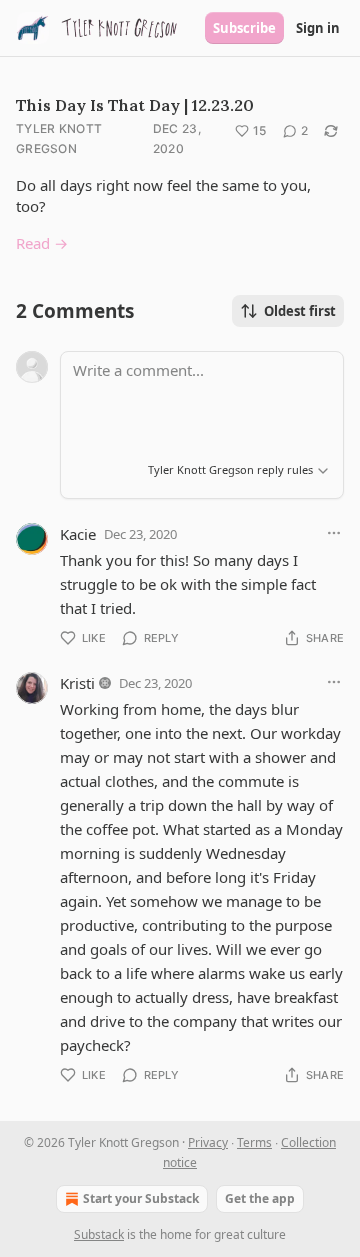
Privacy (208, 1142)
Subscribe (244, 28)
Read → (42, 243)
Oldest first (300, 311)
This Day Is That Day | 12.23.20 (135, 105)
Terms (254, 1142)
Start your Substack (141, 1198)
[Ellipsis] (334, 533)
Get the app (260, 1198)
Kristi (77, 683)
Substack (99, 1234)
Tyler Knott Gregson (59, 138)
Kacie (78, 534)
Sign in (318, 28)
